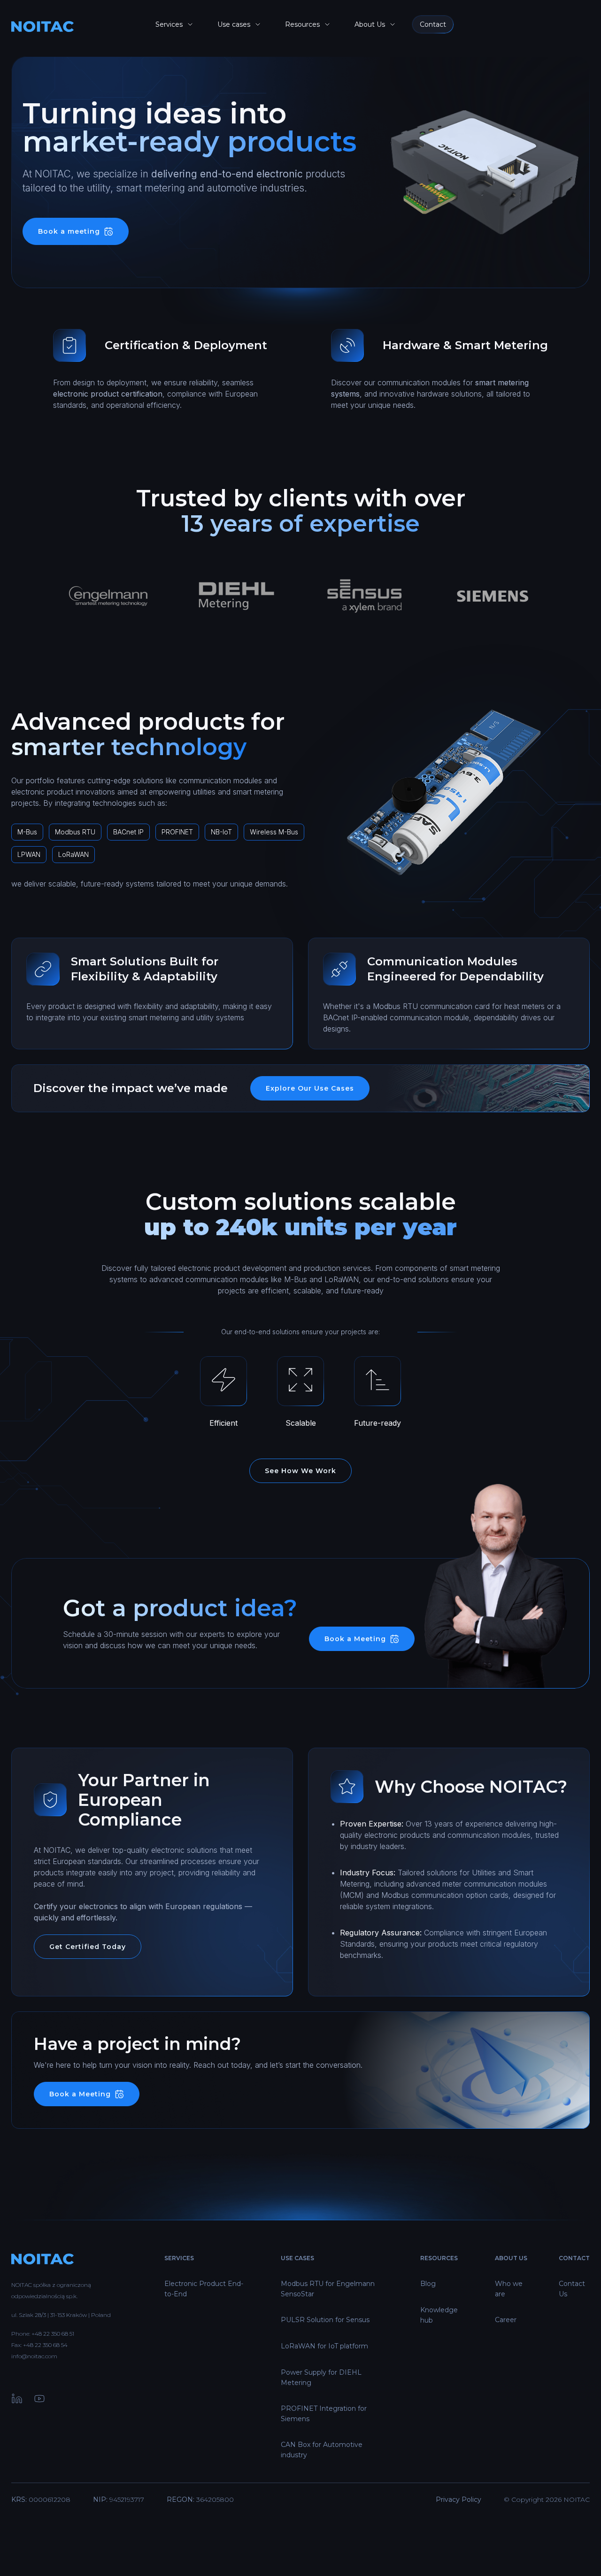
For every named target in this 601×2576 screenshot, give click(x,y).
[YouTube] (39, 2400)
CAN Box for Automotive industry (322, 2450)
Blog (428, 2284)
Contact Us (572, 2289)
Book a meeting (69, 231)
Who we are (509, 2289)
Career (506, 2320)
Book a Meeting (355, 1639)
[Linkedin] (17, 2400)
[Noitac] (77, 2263)
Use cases (234, 24)
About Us (370, 24)
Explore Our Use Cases (310, 1088)
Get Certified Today (88, 1947)
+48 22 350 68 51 (53, 2334)
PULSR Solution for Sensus (325, 2320)
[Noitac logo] (71, 27)
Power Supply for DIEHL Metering (321, 2377)
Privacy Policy (458, 2500)
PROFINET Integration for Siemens (324, 2414)
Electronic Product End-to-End (204, 2289)
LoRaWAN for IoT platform (324, 2346)
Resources (302, 24)
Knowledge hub (439, 2315)
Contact (433, 24)
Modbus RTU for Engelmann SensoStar (328, 2289)
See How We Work (300, 1471)
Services (169, 24)
